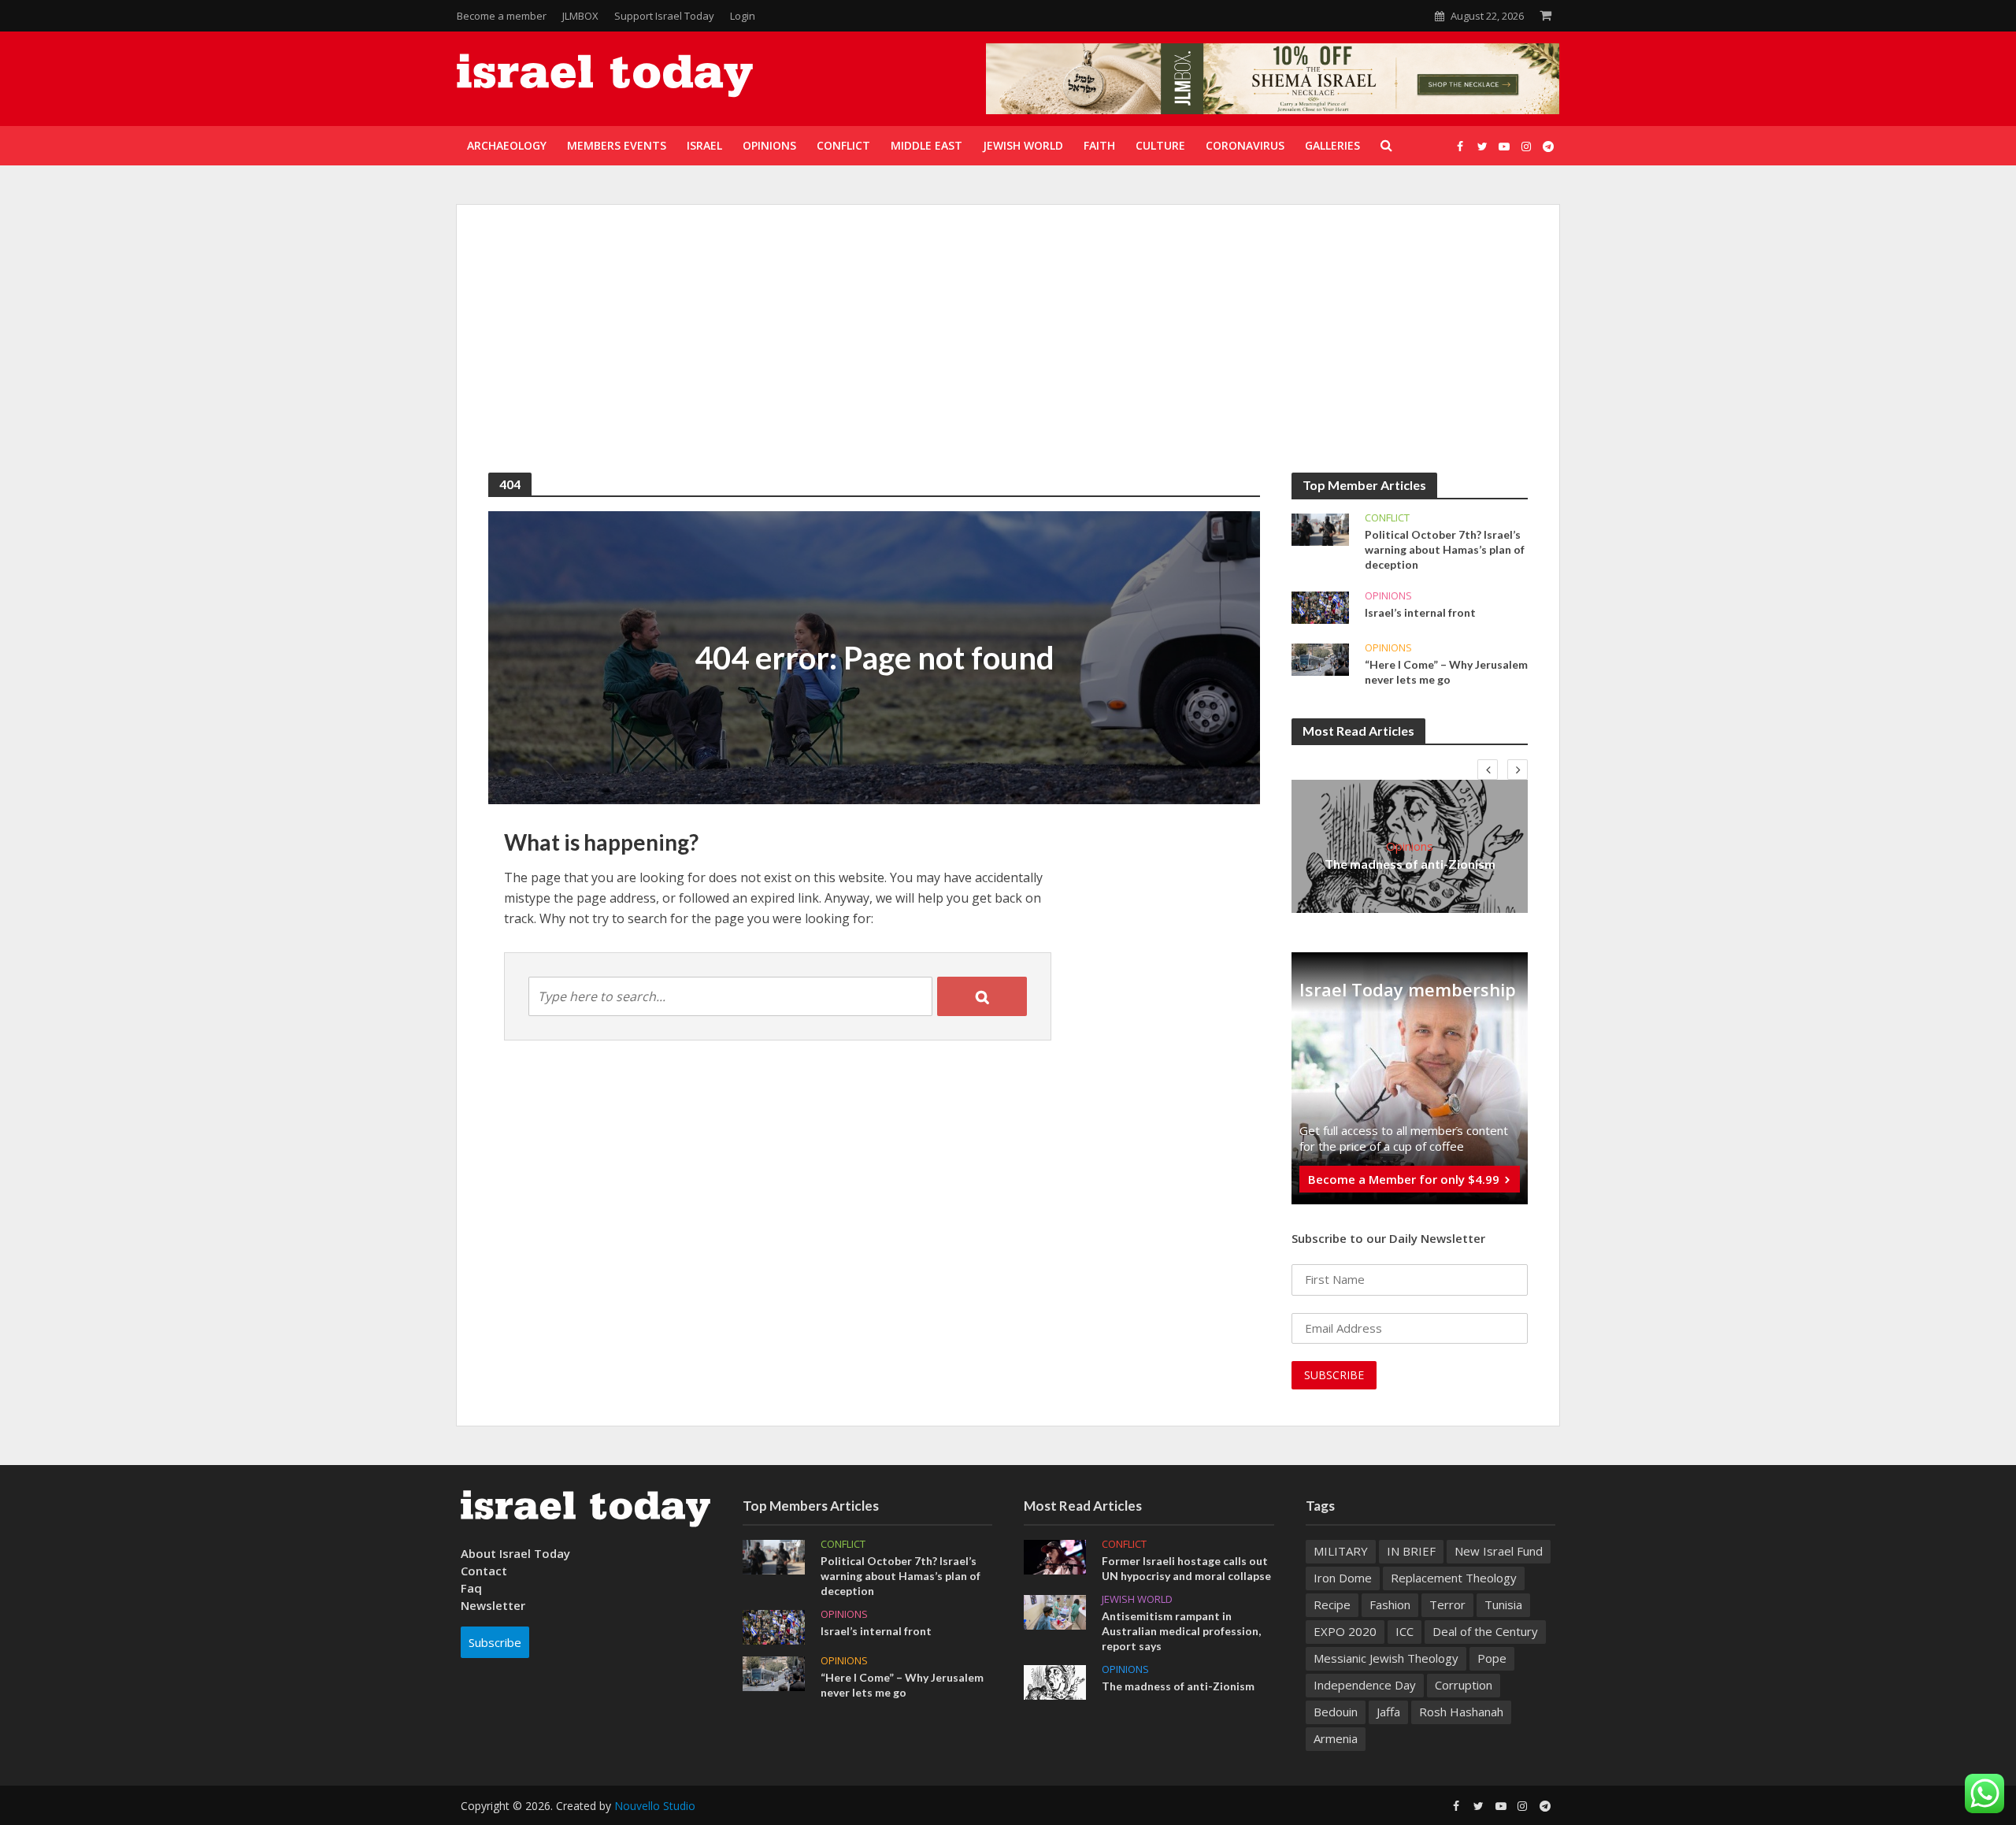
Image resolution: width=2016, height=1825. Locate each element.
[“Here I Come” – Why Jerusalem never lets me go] (1320, 658)
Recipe (1332, 1604)
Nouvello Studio (655, 1806)
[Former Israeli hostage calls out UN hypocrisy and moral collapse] (1055, 1556)
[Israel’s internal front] (1320, 606)
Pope (1492, 1658)
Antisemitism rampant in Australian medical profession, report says (1181, 1631)
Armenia (1336, 1738)
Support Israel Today (664, 16)
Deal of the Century (1485, 1631)
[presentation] (1488, 770)
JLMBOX (580, 16)
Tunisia (1503, 1604)
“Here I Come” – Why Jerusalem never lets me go (1446, 672)
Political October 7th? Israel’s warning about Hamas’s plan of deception (1445, 549)
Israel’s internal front (1420, 612)
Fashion (1390, 1604)
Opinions (1388, 596)
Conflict (1387, 518)
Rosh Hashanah (1461, 1712)
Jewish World (1137, 1599)
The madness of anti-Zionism (1410, 864)
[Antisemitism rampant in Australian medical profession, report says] (1055, 1611)
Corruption (1464, 1685)
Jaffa (1388, 1712)
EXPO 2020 (1345, 1631)
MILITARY (1341, 1551)
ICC (1405, 1631)
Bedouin (1336, 1712)
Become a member (502, 16)
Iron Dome (1343, 1578)
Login (743, 16)
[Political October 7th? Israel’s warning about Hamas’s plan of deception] (1320, 529)
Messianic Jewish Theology (1386, 1658)
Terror (1447, 1604)
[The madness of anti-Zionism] (1055, 1681)
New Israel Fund (1499, 1551)
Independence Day (1365, 1685)
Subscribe (495, 1642)
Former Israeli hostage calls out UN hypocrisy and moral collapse (1186, 1568)
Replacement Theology (1454, 1578)
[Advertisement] (1008, 354)
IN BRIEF (1411, 1551)
